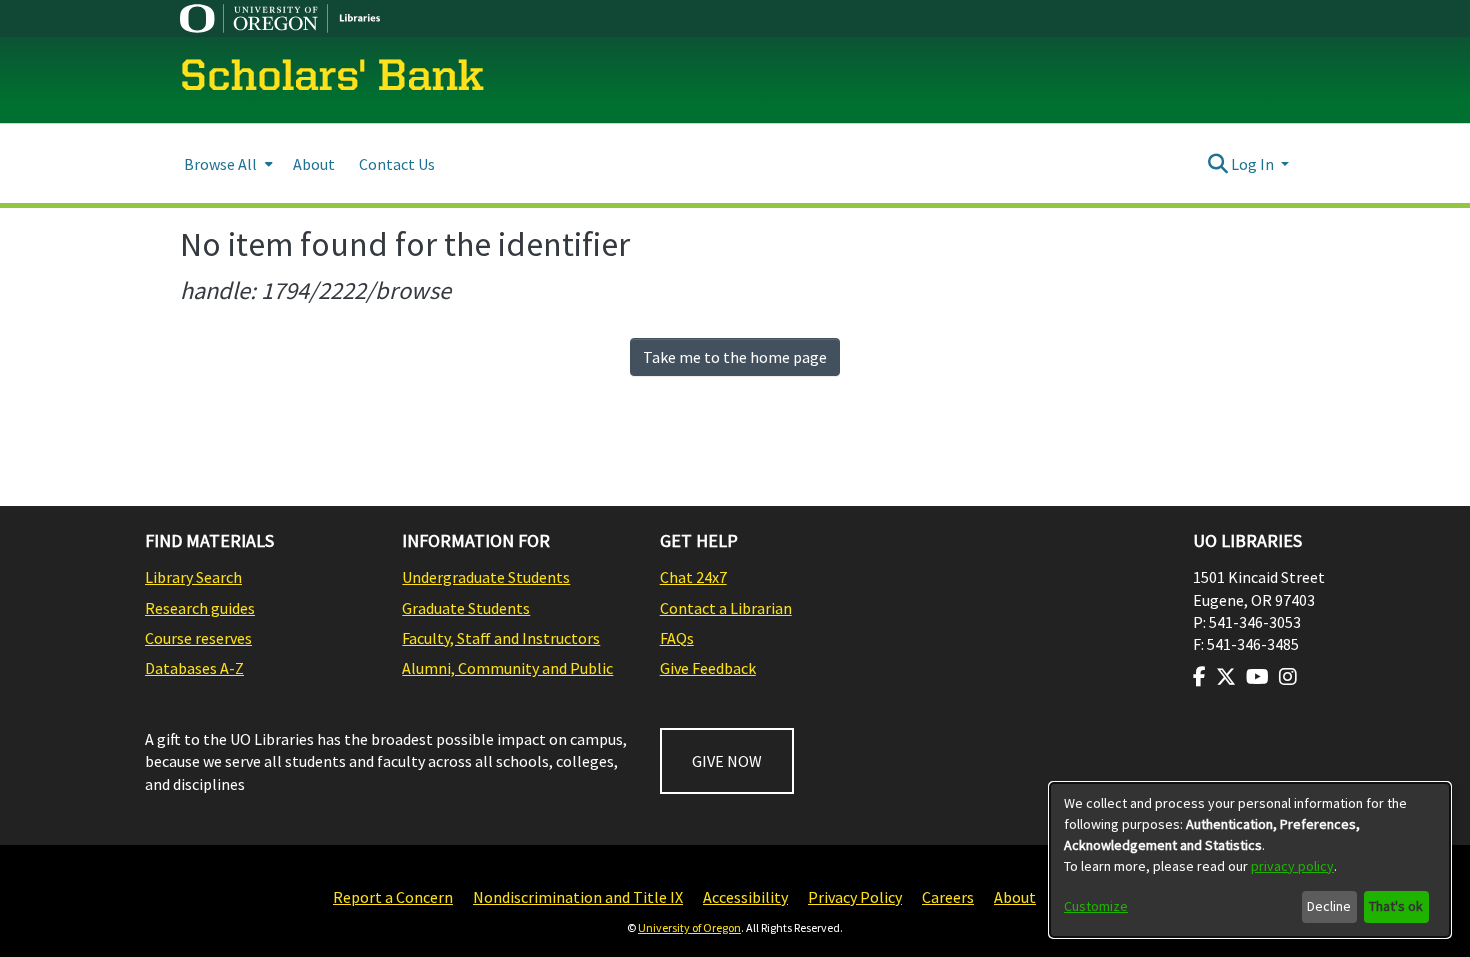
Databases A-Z (194, 668)
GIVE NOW (727, 761)
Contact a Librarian (726, 608)
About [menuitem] (314, 164)
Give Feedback (708, 668)
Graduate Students (466, 608)
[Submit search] (1217, 164)
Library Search (193, 577)
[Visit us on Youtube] (1257, 677)
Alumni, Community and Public (507, 668)
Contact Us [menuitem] (397, 164)
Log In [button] (1254, 164)
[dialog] (1250, 860)
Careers (948, 897)
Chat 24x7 (693, 577)
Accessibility (745, 897)
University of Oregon (689, 927)
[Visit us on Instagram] (1288, 677)
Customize (1096, 906)
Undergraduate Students (486, 577)
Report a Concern (393, 897)
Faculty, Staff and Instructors (501, 638)
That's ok (1396, 906)
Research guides (200, 608)
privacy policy (1292, 866)
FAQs (677, 638)
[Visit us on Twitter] (1226, 677)
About (1015, 897)
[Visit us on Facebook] (1199, 677)
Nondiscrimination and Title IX (578, 897)
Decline (1329, 906)
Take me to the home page (735, 357)
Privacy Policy (855, 897)
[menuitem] (226, 163)
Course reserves (198, 638)
